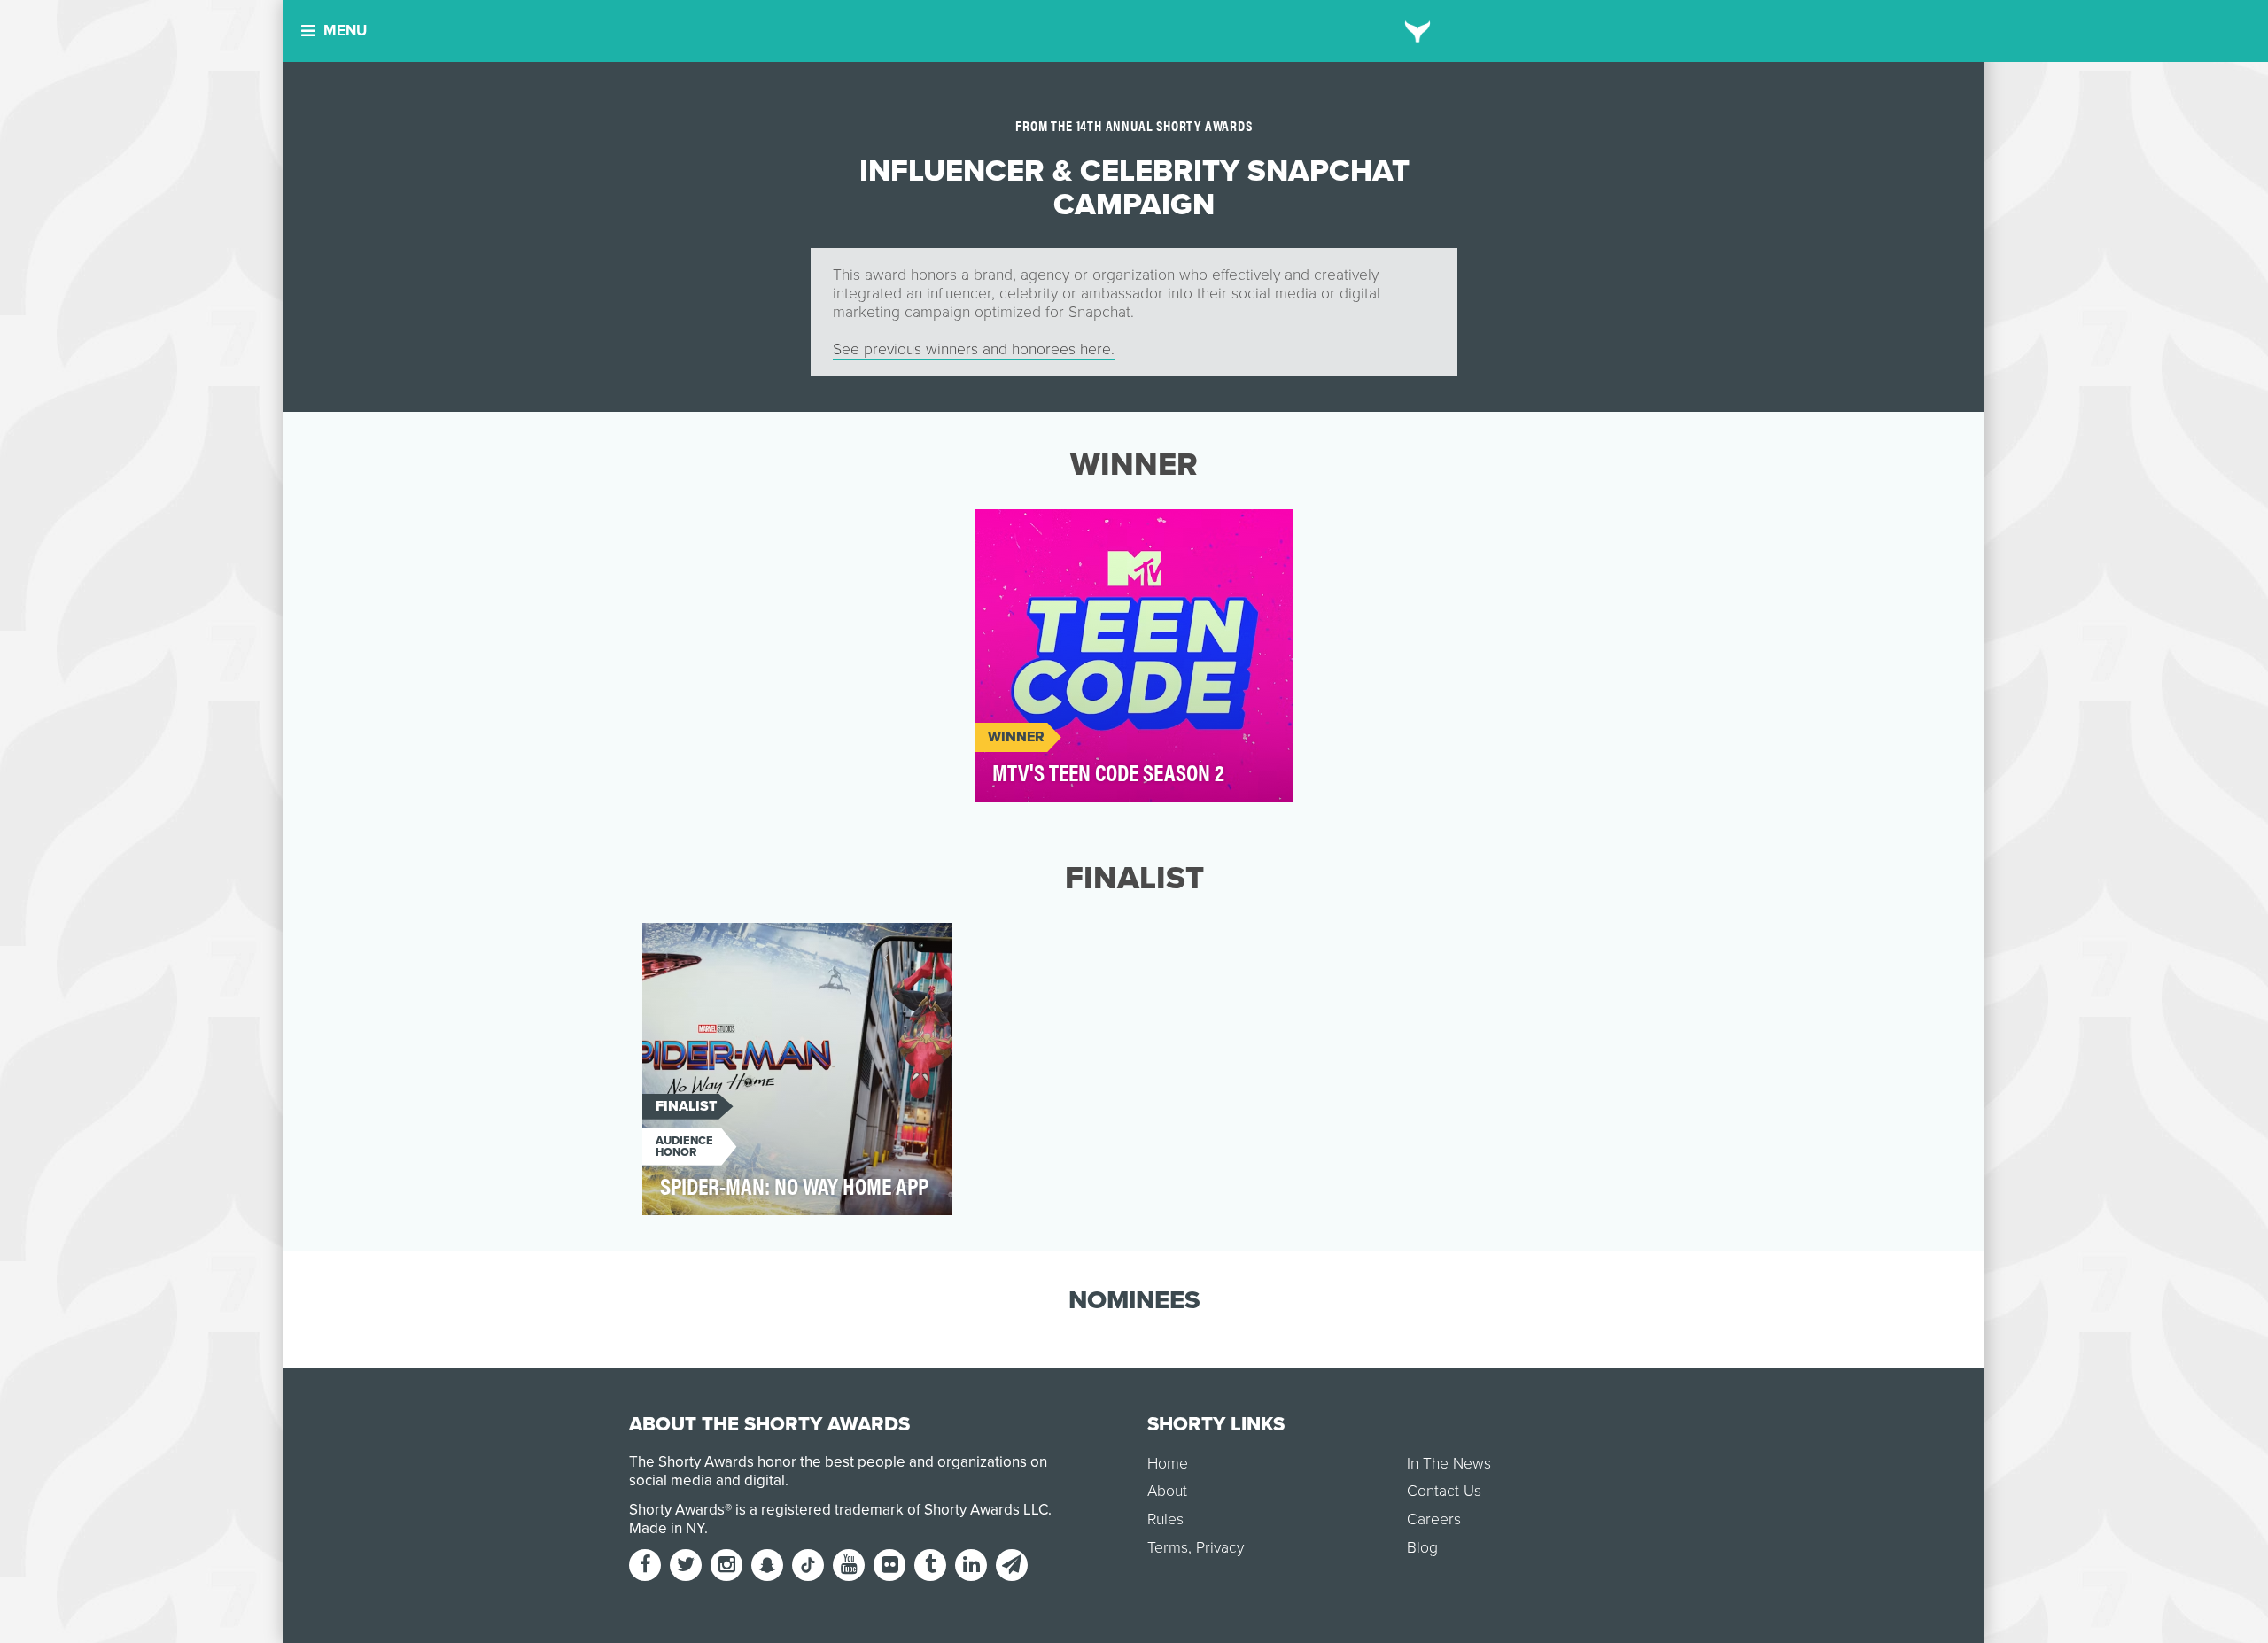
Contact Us (1444, 1491)
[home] (1418, 31)
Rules (1165, 1519)
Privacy (1220, 1548)
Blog (1422, 1548)
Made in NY (667, 1528)
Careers (1434, 1519)
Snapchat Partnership (1068, 533)
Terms (1168, 1548)
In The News (1449, 1464)
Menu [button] (345, 31)
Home (1168, 1464)
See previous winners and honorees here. (974, 349)
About (1167, 1491)
